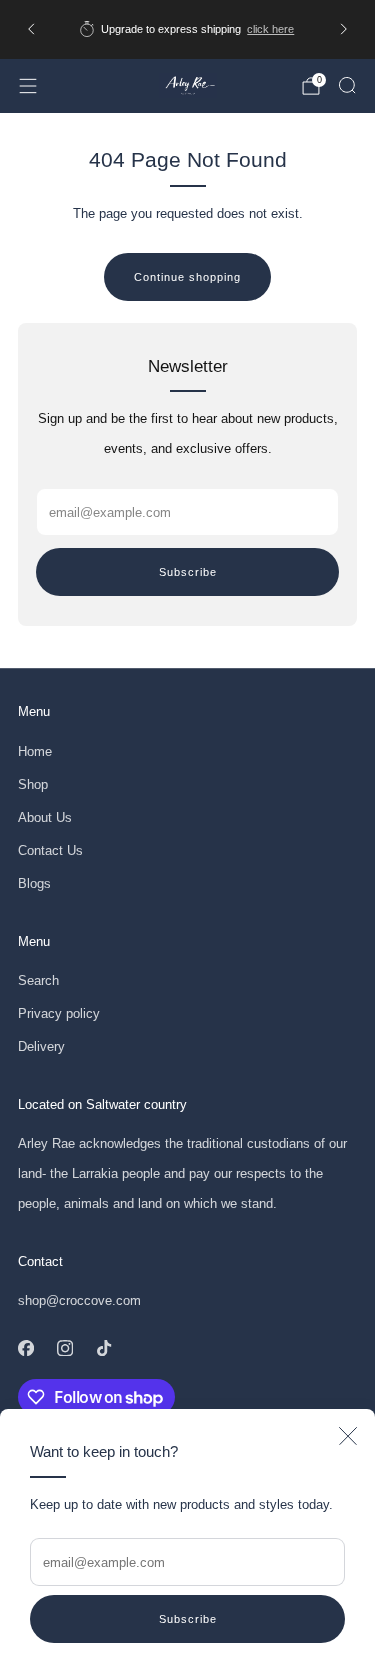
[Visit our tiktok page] (103, 1347)
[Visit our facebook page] (25, 1347)
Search (38, 980)
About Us (45, 817)
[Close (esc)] (348, 1436)
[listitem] (188, 29)
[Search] (347, 85)
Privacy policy (59, 1013)
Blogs (34, 883)
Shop (33, 784)
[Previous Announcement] (31, 29)
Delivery (41, 1046)
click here (270, 29)
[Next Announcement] (344, 29)
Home (35, 751)
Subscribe (188, 1619)
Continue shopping (187, 277)
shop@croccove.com (79, 1300)
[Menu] (28, 86)
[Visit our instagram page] (64, 1347)
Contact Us (50, 850)
